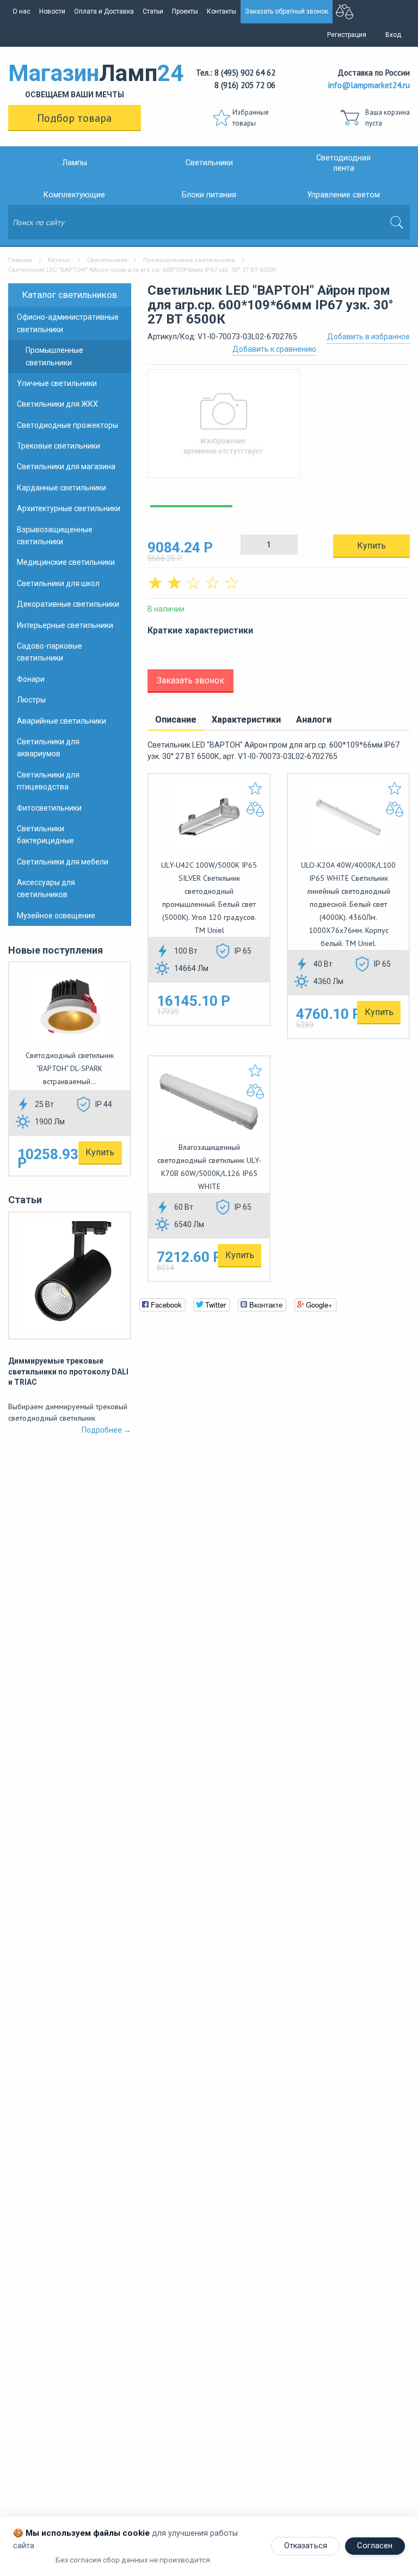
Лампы (75, 163)
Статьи (153, 11)
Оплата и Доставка (104, 11)
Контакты (222, 11)
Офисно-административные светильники (68, 323)
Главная (20, 260)
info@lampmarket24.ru (369, 85)
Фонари (31, 679)
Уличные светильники (57, 383)
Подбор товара (74, 118)
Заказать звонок (190, 680)
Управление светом (343, 195)
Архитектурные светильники (69, 508)
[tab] (176, 720)
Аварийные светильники (62, 721)
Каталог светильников (70, 295)
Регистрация (347, 35)
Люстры (31, 700)
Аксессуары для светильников (46, 888)
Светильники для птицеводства (48, 781)
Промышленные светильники (189, 260)
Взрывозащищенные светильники (55, 536)
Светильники (209, 163)
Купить (100, 1152)
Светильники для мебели (63, 862)
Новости (52, 11)
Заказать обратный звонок (287, 11)
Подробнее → (106, 1430)
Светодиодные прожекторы (67, 425)
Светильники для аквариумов (48, 748)
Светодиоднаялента (343, 163)
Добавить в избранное (368, 337)
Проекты (185, 11)
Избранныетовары (251, 118)
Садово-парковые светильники (50, 652)
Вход (393, 35)
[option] (279, 429)
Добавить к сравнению (274, 349)
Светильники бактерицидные (45, 835)
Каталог (60, 260)
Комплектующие (74, 195)
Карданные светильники (62, 488)
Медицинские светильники (66, 562)
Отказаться (306, 2546)
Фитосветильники (49, 808)
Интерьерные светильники (65, 625)
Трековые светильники (59, 446)
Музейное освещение (56, 916)
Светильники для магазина (66, 466)
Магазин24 (75, 79)
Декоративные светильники (68, 604)
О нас (21, 11)
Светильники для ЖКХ (57, 404)
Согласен (375, 2546)
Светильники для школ (58, 583)
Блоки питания (209, 195)
